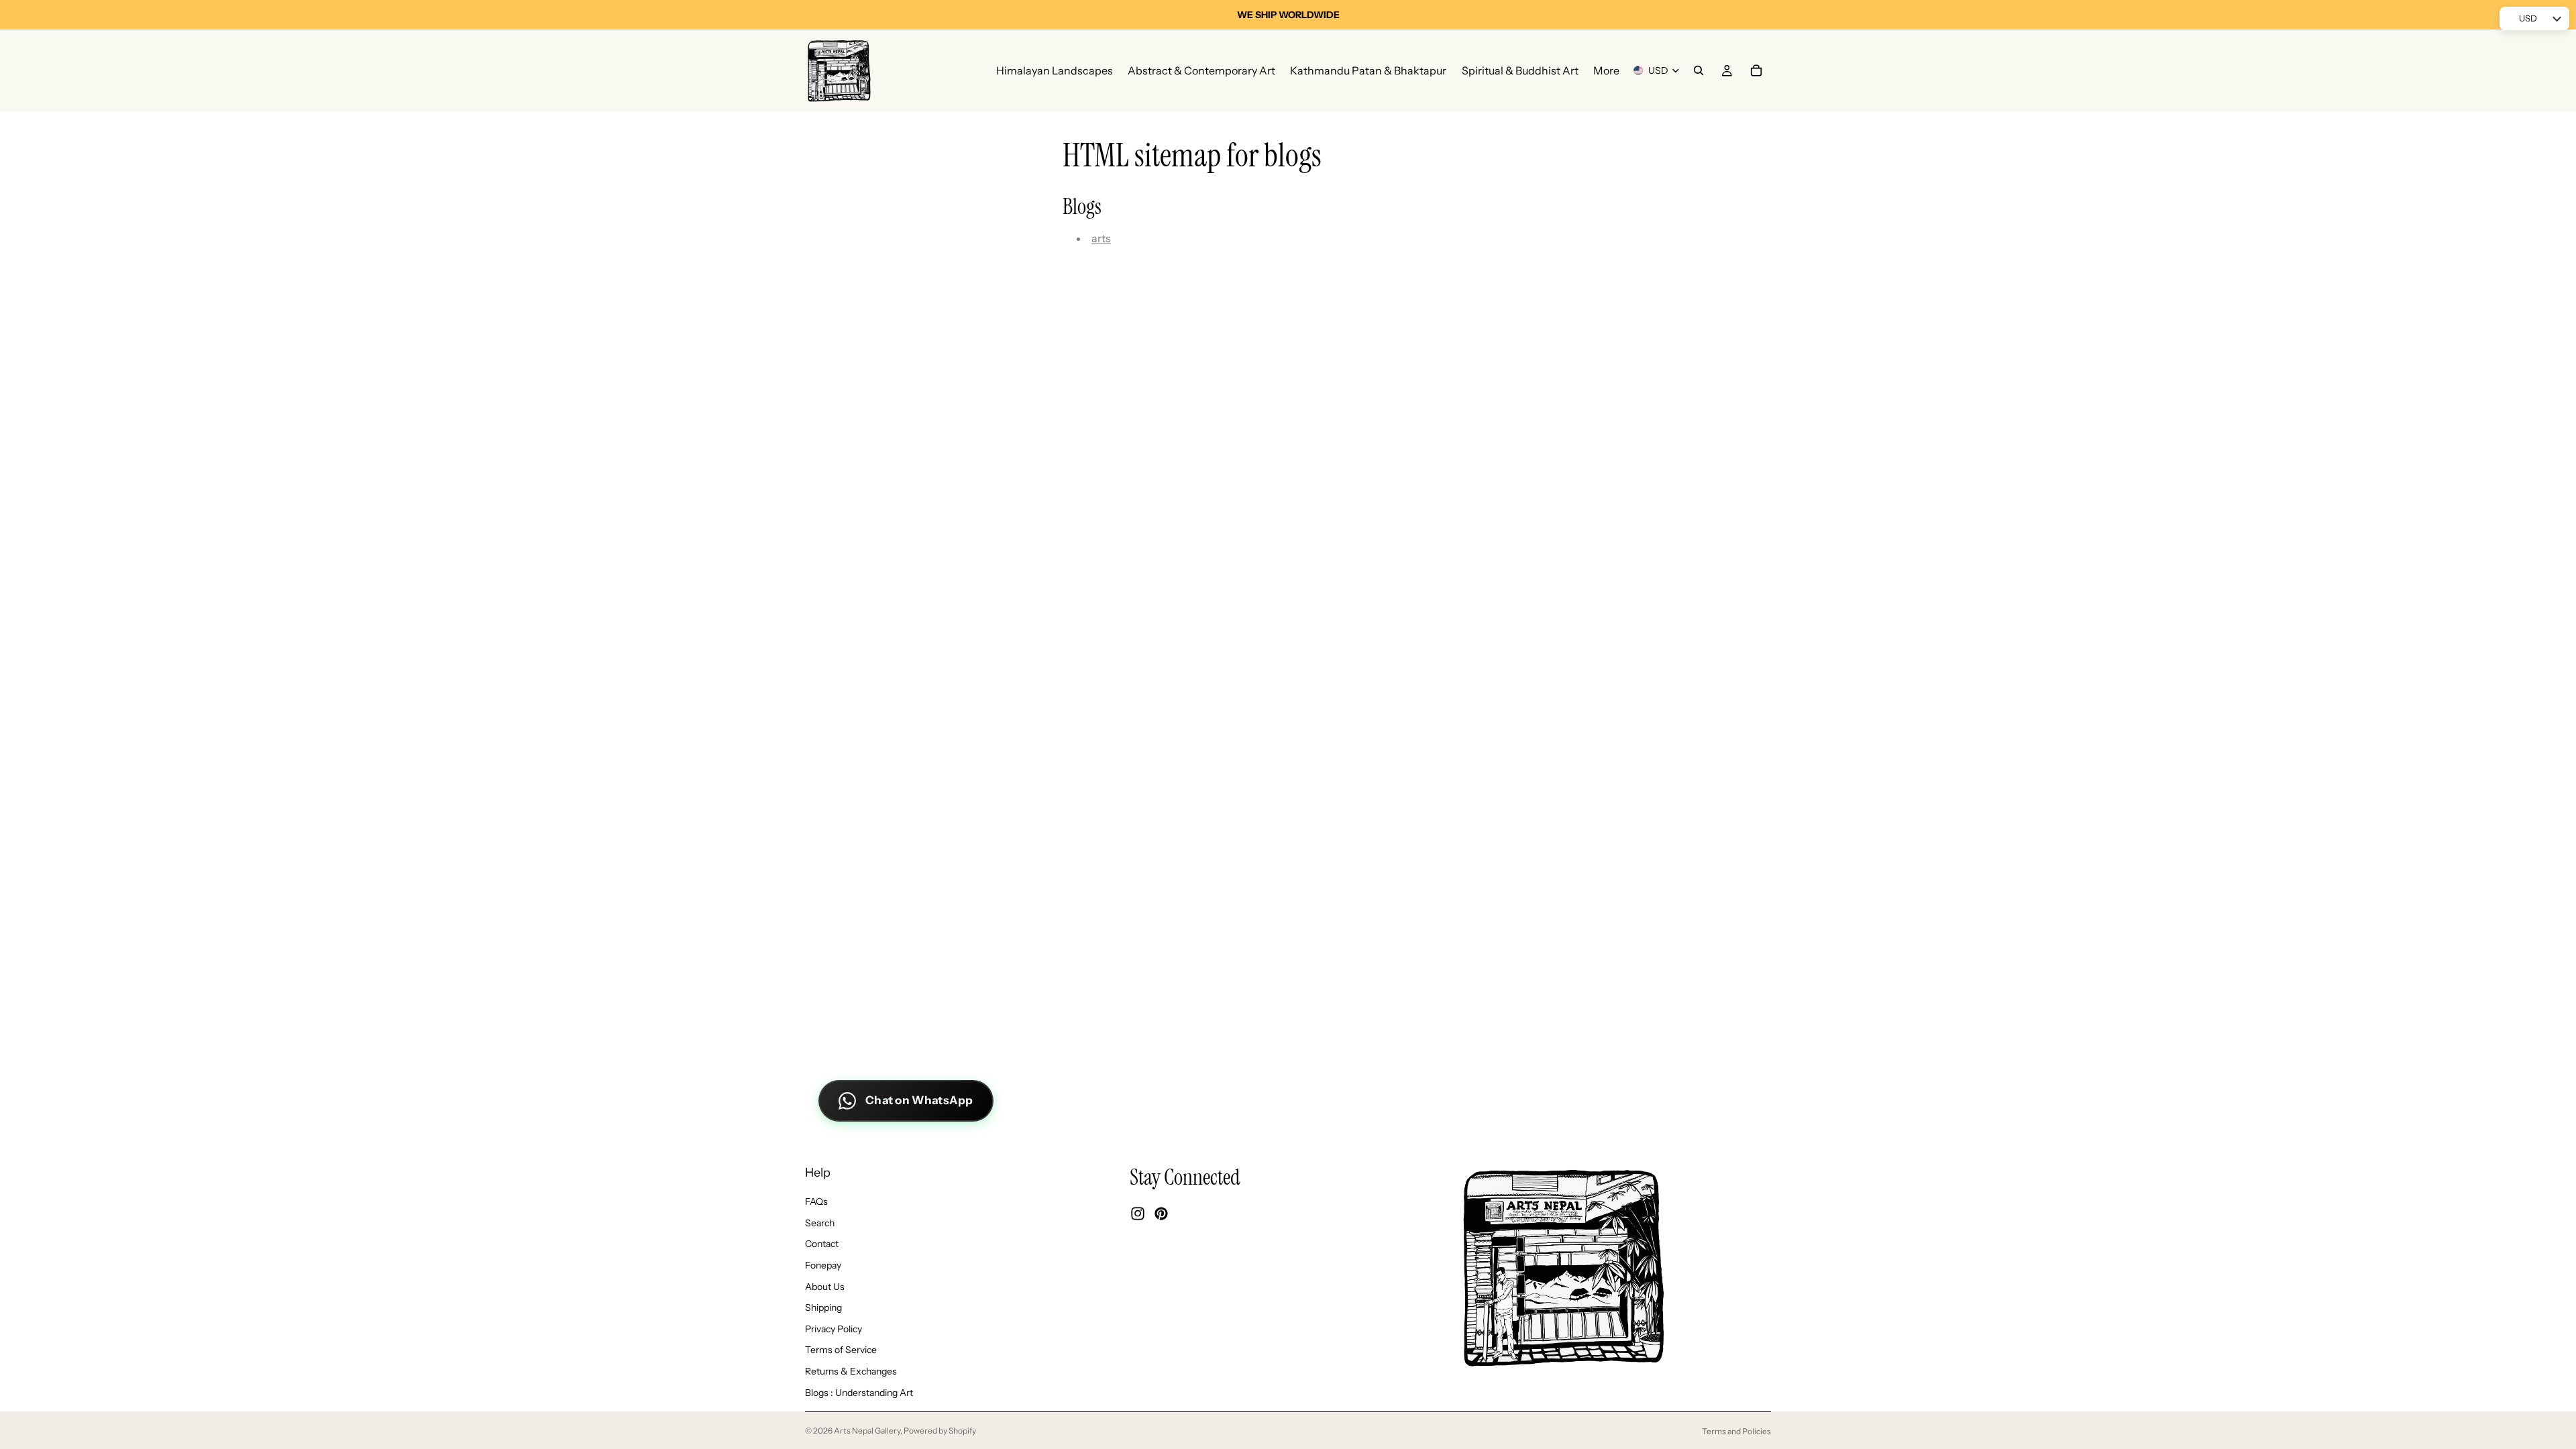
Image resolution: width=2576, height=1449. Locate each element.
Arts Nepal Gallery (867, 1431)
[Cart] (1756, 70)
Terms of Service (841, 1350)
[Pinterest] (1161, 1214)
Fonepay (823, 1265)
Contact (822, 1244)
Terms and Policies (1736, 1431)
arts (1101, 238)
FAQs (816, 1201)
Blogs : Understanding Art (859, 1393)
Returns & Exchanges (851, 1371)
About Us (825, 1287)
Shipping (823, 1307)
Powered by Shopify (940, 1431)
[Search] (1699, 70)
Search (820, 1223)
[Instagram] (1138, 1214)
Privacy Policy (834, 1329)
